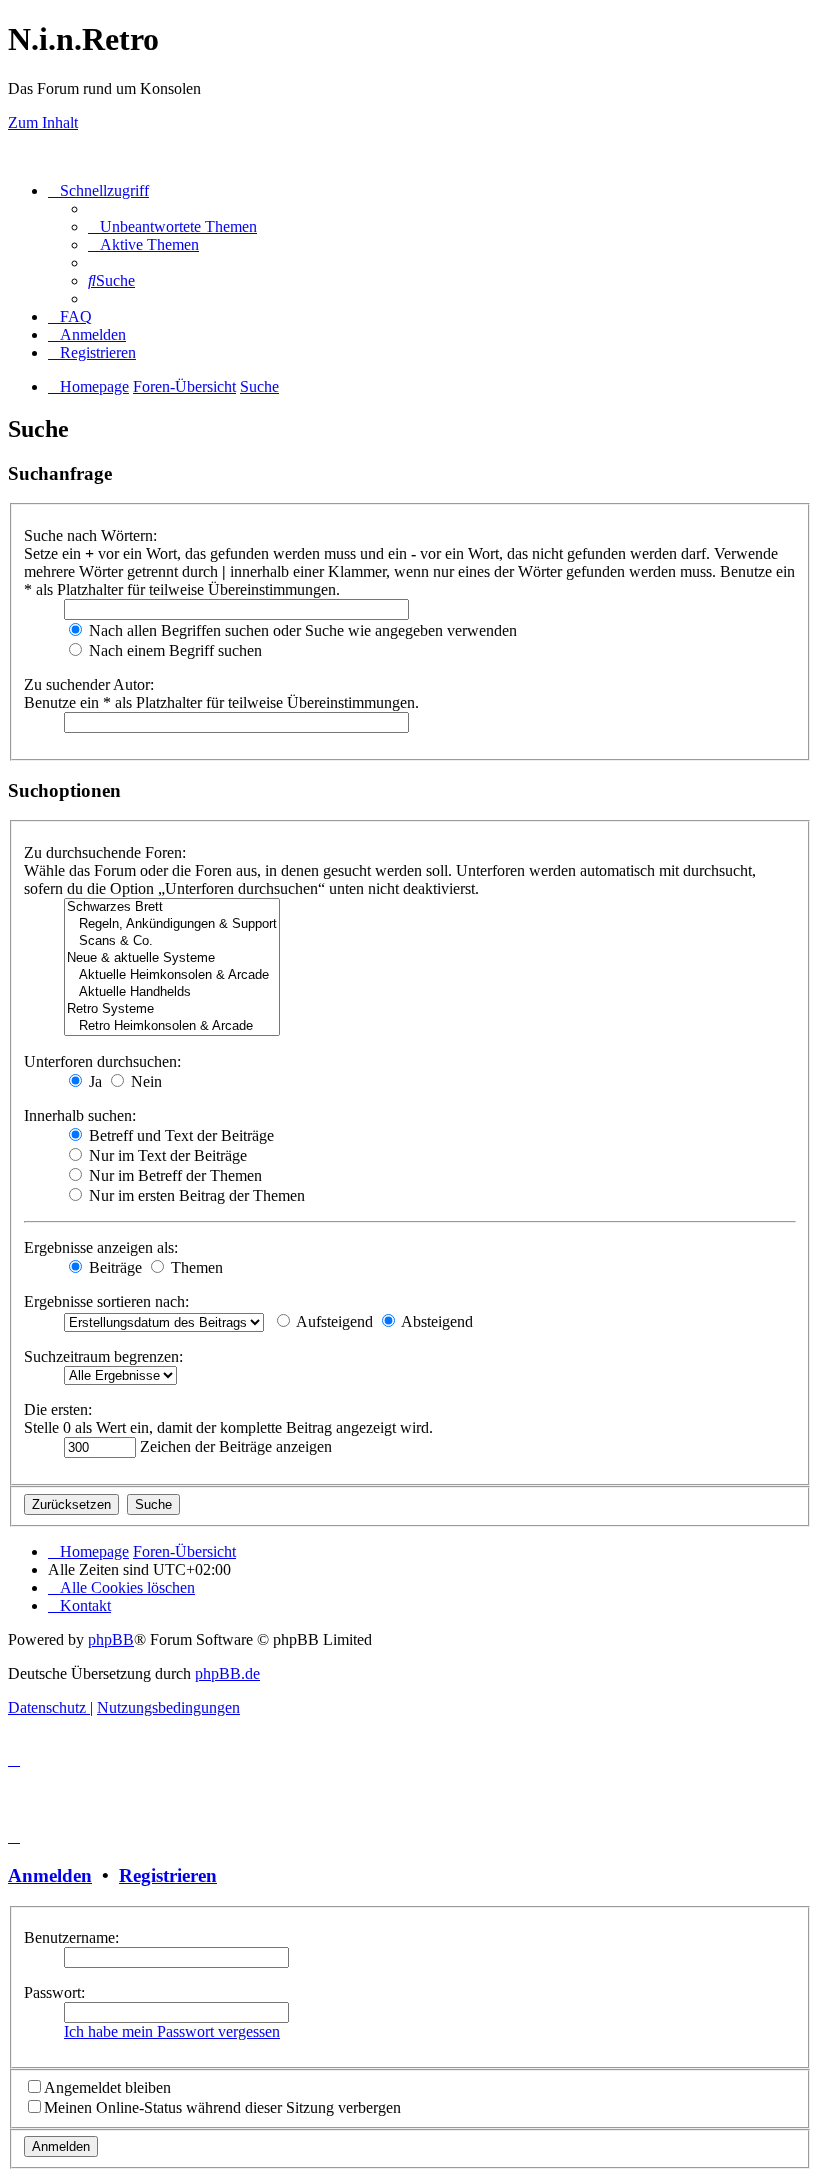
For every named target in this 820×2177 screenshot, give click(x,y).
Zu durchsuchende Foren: (105, 852)
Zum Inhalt (43, 122)
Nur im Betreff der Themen (173, 1175)
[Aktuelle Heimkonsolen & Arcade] (172, 975)
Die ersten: (58, 1409)
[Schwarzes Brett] (172, 907)
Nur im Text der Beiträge (166, 1155)
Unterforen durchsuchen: (102, 1061)
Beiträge (113, 1267)
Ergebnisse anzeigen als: (101, 1247)
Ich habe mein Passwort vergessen (172, 2031)
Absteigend (435, 1321)
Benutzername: (71, 1937)
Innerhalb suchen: (80, 1115)
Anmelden (50, 1875)
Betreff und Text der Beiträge (179, 1135)
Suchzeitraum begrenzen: (103, 1356)
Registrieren (168, 1875)
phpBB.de (227, 1673)
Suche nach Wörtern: (90, 535)
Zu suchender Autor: (89, 684)
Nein (144, 1081)
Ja (93, 1081)
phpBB (111, 1639)
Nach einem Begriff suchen (173, 650)
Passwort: (54, 1992)
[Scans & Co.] (172, 941)
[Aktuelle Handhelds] (172, 992)
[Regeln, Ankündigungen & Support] (172, 924)
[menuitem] (172, 226)
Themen (195, 1267)
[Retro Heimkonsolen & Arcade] (172, 1026)
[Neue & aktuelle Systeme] (172, 958)
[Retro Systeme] (172, 1009)
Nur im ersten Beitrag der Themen (195, 1195)
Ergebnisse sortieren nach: (106, 1301)
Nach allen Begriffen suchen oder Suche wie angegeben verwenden (301, 630)
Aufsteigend (333, 1321)
